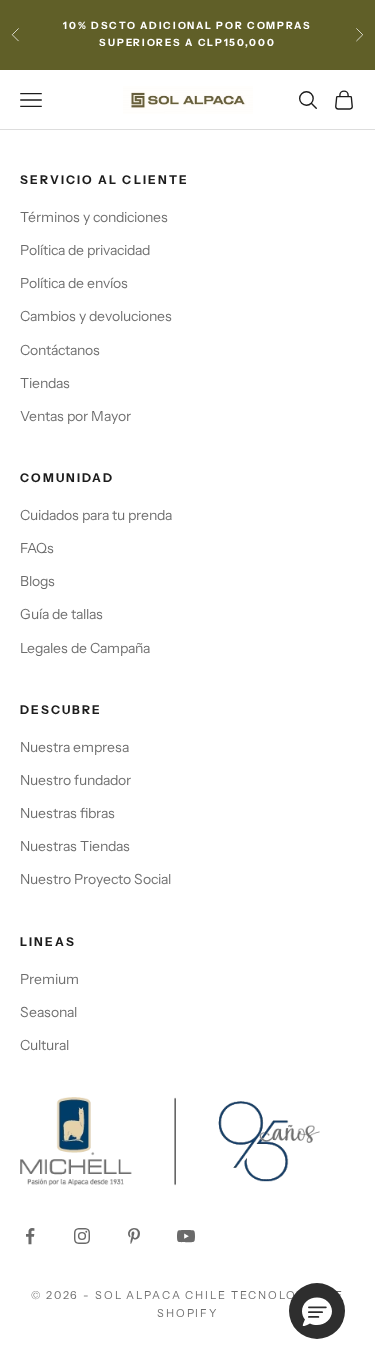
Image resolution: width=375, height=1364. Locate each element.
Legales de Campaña (85, 648)
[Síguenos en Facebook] (30, 1236)
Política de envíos (74, 283)
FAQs (37, 548)
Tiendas (45, 383)
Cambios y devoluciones (96, 316)
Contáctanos (60, 350)
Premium (49, 979)
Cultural (44, 1045)
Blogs (37, 581)
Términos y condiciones (94, 217)
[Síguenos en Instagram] (82, 1236)
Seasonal (48, 1012)
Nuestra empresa (74, 747)
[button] (317, 1311)
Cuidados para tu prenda (96, 515)
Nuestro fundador (75, 780)
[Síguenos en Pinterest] (134, 1236)
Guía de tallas (61, 614)
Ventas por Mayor (75, 416)
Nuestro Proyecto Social (95, 879)
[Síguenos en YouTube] (186, 1236)
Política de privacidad (85, 250)
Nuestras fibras (67, 813)
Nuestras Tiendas (75, 846)
